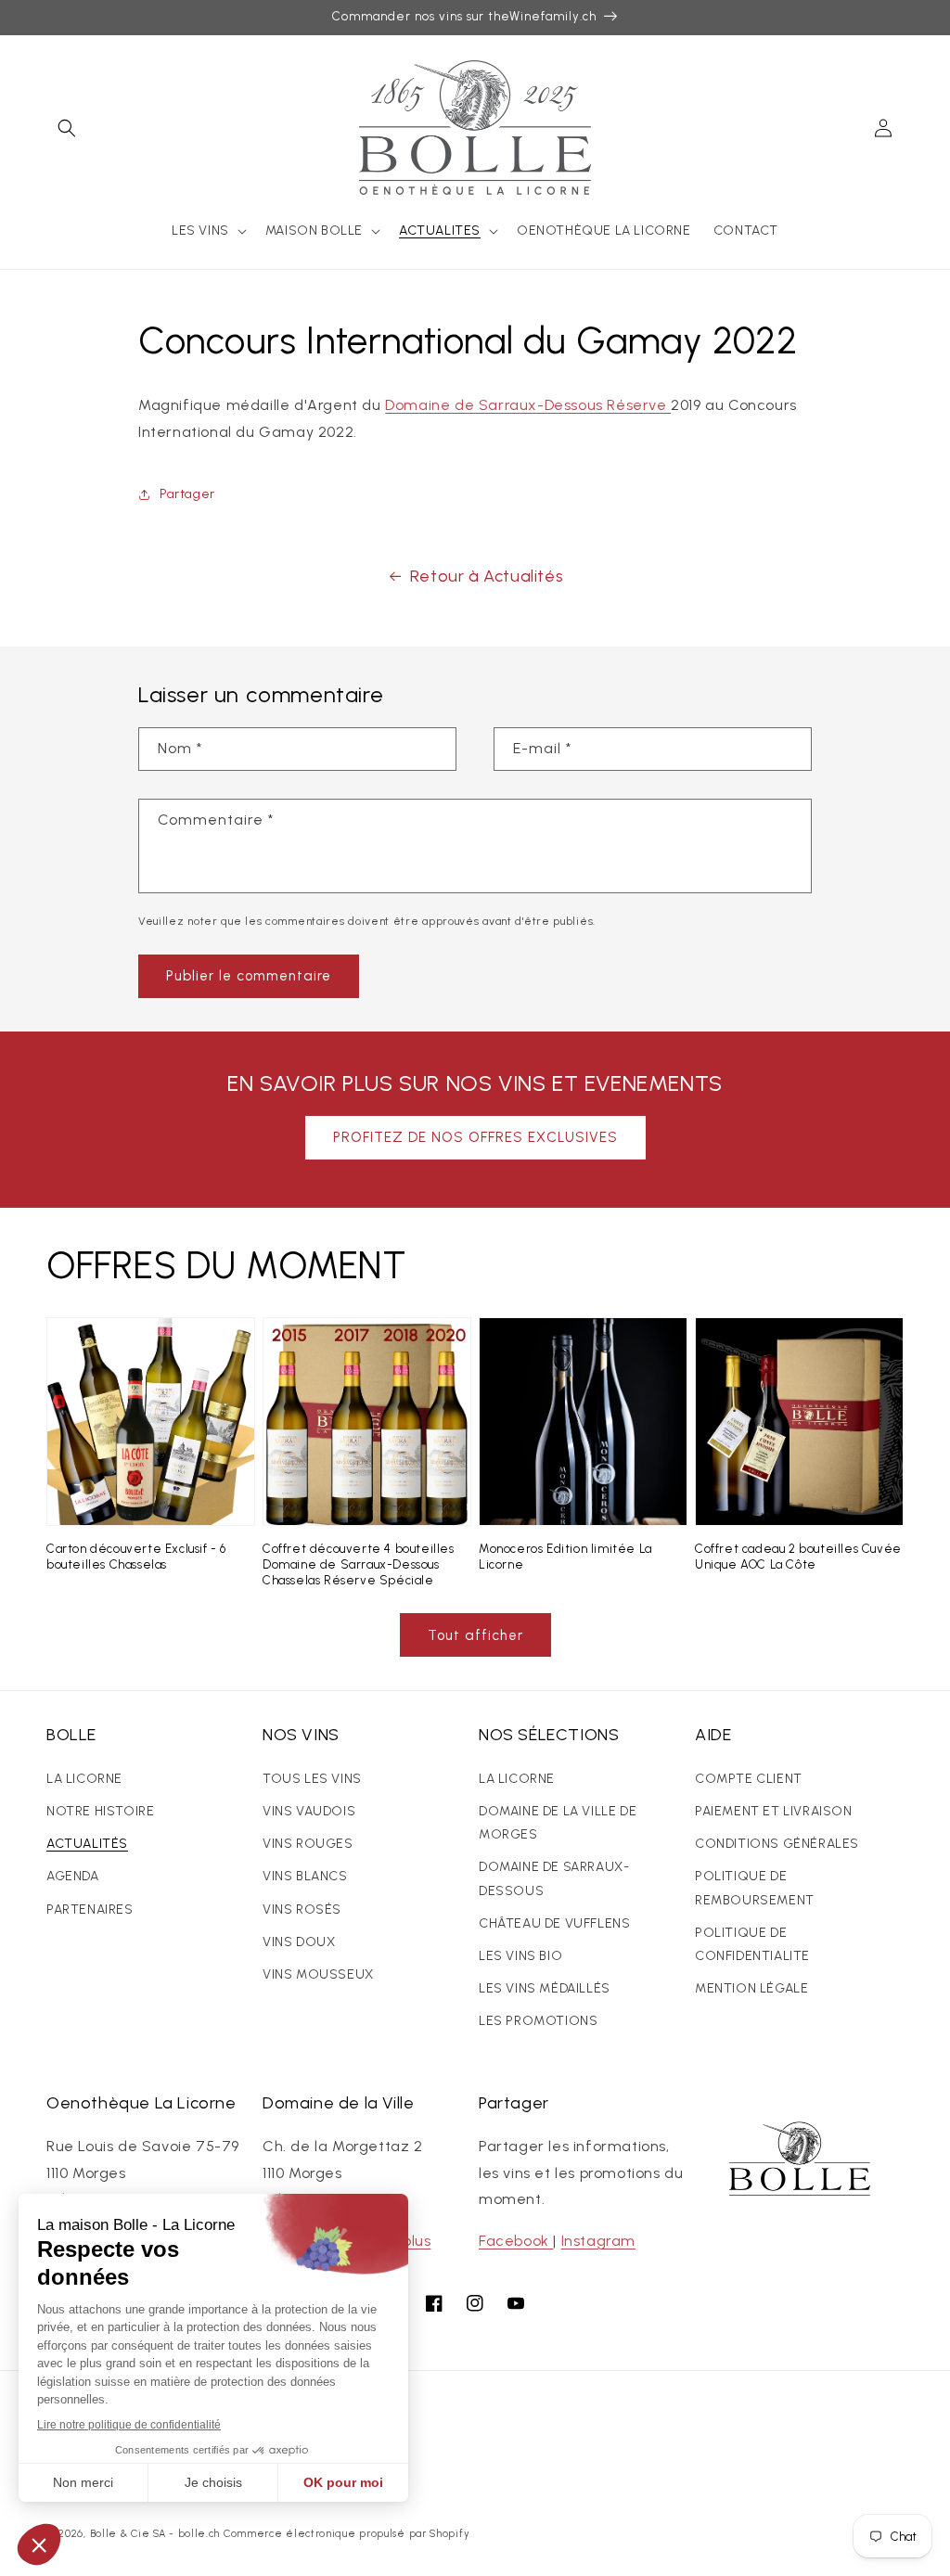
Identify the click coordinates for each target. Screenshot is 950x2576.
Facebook (516, 2241)
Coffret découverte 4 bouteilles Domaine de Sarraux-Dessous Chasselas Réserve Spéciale (359, 1564)
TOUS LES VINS (312, 1779)
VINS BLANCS (305, 1876)
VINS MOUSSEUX (318, 1974)
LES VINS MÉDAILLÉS (545, 1988)
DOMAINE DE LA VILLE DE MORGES (558, 1823)
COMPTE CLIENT (749, 1779)
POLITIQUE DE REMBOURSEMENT (755, 1888)
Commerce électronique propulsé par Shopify (347, 2534)
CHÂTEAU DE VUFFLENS (554, 1923)
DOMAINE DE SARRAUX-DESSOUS (554, 1878)
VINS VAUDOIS (309, 1811)
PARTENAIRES (90, 1910)
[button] (67, 128)
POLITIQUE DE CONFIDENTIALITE (752, 1944)
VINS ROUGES (308, 1844)
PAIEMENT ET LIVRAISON (774, 1811)
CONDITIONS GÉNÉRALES (777, 1844)
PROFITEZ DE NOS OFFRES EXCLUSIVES (475, 1137)
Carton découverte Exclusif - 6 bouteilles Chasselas (136, 1557)
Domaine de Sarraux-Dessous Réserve (528, 405)
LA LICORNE (84, 1779)
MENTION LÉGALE (751, 1988)
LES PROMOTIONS (538, 2021)
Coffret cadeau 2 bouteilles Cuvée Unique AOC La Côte (798, 1557)
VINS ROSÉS (302, 1910)
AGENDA (73, 1876)
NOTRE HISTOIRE (100, 1811)
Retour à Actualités (487, 576)
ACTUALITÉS (87, 1844)
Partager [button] (187, 494)
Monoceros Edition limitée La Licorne (565, 1557)
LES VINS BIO (520, 1956)
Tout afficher (475, 1635)
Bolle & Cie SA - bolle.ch (155, 2534)
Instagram (598, 2241)
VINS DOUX (299, 1942)
